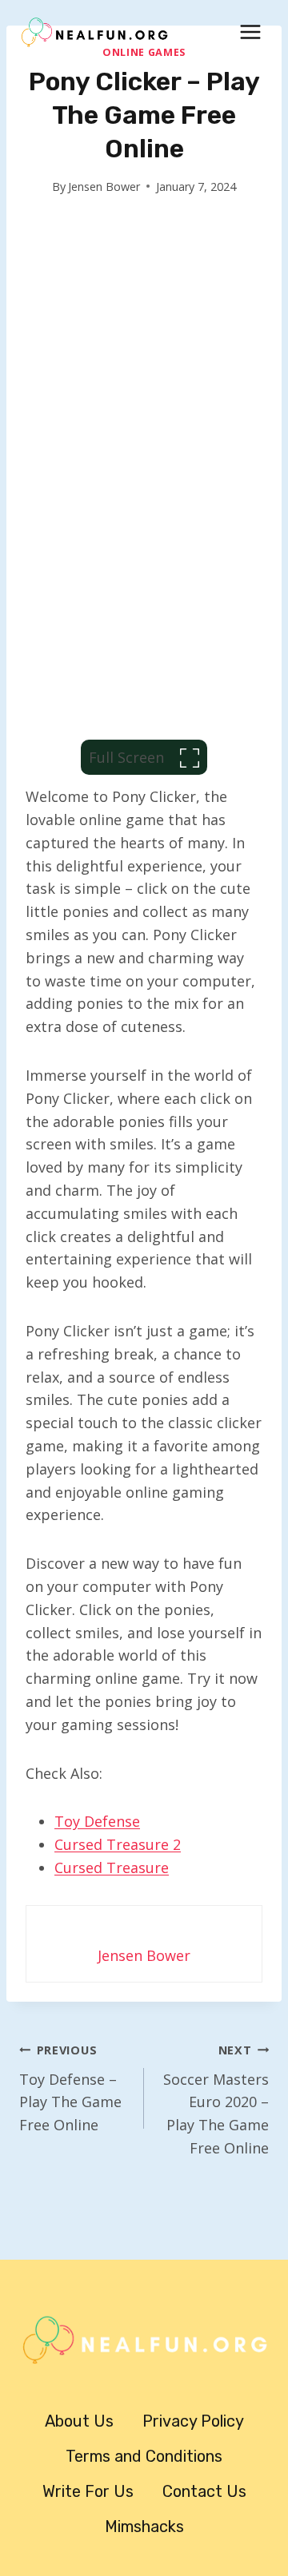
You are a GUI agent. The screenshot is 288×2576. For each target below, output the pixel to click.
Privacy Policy (193, 2421)
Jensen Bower (104, 187)
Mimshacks (144, 2526)
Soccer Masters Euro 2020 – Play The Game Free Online (216, 2100)
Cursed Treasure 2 (118, 1844)
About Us (79, 2421)
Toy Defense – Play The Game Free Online (70, 2088)
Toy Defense (97, 1821)
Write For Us (88, 2491)
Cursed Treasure (112, 1868)
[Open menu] (250, 32)
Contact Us (204, 2491)
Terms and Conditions (144, 2456)
